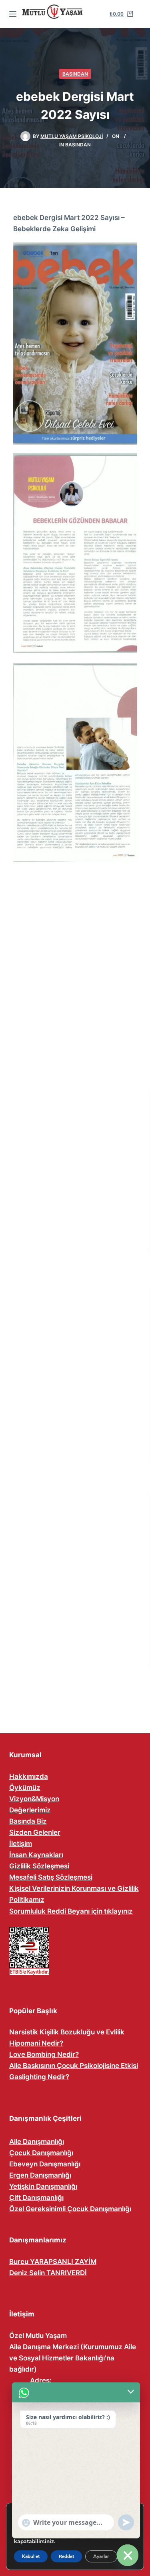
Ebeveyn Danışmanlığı (45, 2164)
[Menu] (13, 14)
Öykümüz (25, 1788)
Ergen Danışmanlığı (40, 2175)
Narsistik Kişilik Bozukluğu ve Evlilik (67, 2032)
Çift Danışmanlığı (36, 2198)
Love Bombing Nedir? (44, 2054)
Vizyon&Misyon (34, 1799)
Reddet (66, 2556)
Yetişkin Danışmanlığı (43, 2186)
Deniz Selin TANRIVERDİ (48, 2273)
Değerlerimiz (30, 1810)
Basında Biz (28, 1821)
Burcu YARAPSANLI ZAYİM (53, 2262)
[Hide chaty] (128, 2555)
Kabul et (31, 2556)
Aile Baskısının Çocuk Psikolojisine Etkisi (74, 2066)
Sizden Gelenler (35, 1832)
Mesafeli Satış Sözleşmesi (51, 1877)
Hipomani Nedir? (36, 2043)
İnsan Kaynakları (36, 1855)
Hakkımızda (29, 1776)
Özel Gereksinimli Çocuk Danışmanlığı (70, 2209)
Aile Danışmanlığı (37, 2142)
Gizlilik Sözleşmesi (39, 1866)
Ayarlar (101, 2556)
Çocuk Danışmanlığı (41, 2153)
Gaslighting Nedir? (39, 2077)
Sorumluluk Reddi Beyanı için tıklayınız (71, 1911)
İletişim (21, 1844)
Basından (75, 74)
